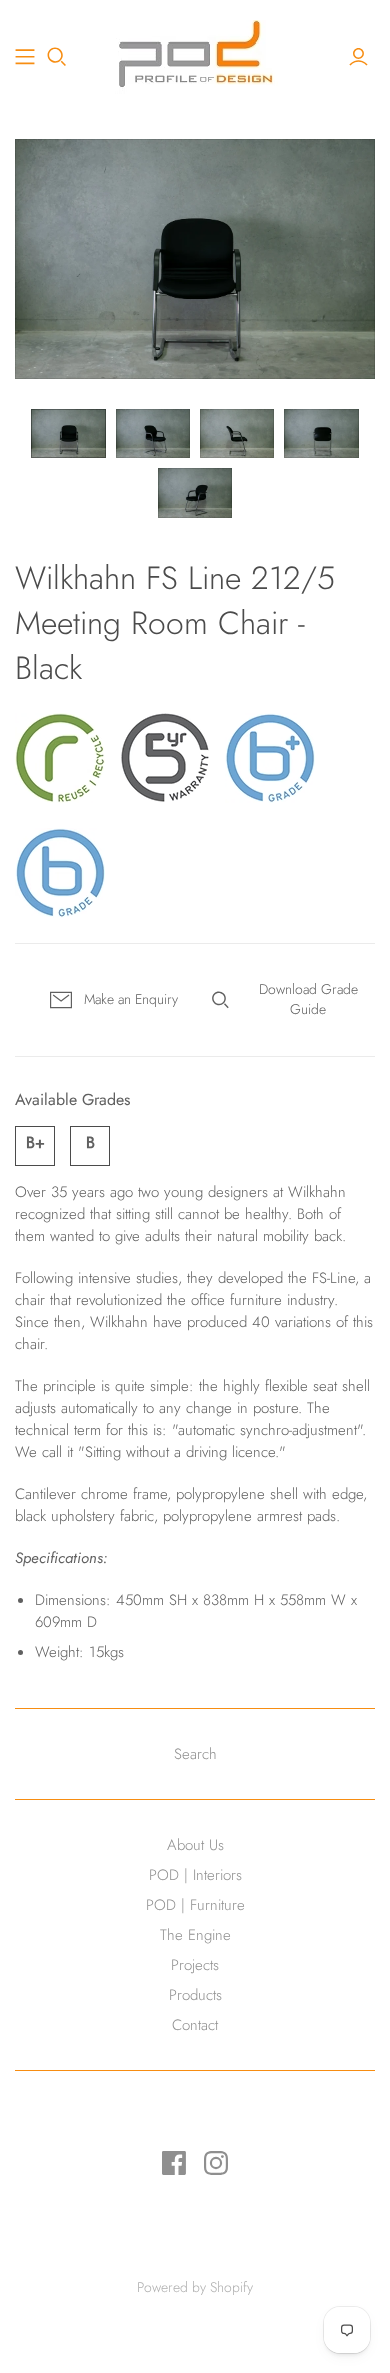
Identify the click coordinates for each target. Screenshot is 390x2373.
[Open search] (57, 57)
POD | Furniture (195, 1905)
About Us (195, 1845)
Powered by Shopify (195, 2287)
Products (195, 1995)
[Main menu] (25, 57)
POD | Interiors (195, 1875)
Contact (195, 2025)
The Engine (195, 1935)
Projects (195, 1965)
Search (195, 1754)
